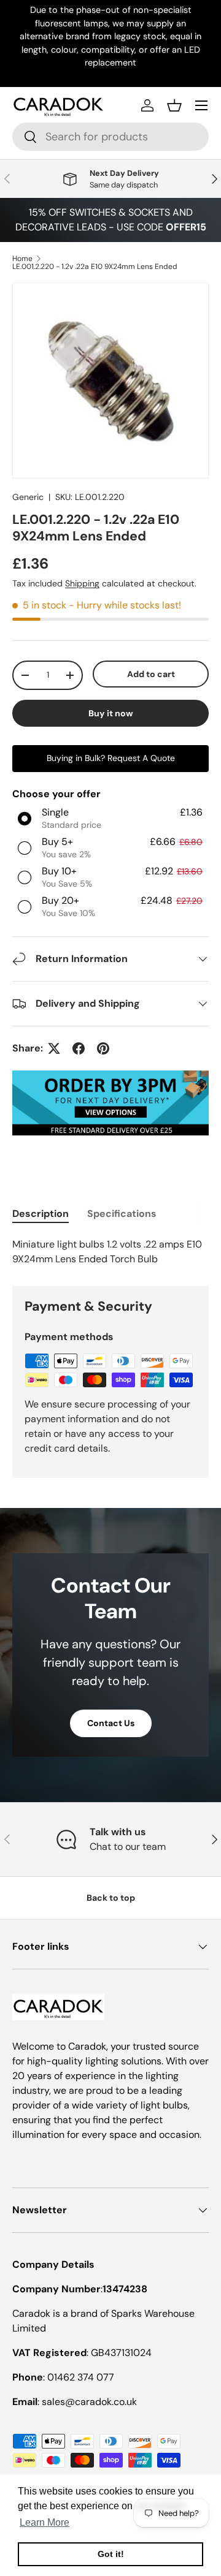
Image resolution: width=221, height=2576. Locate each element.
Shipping (82, 583)
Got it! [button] (111, 2554)
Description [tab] (41, 1214)
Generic (28, 497)
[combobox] (110, 137)
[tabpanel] (110, 1252)
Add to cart (151, 674)
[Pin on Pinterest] (103, 1048)
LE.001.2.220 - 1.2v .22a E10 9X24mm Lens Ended (95, 267)
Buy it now (111, 713)
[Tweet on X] (54, 1048)
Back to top (111, 1898)
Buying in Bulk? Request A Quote (111, 758)
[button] (174, 105)
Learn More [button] (45, 2522)
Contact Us (111, 1723)
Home (22, 259)
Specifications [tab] (122, 1214)
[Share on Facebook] (79, 1048)
